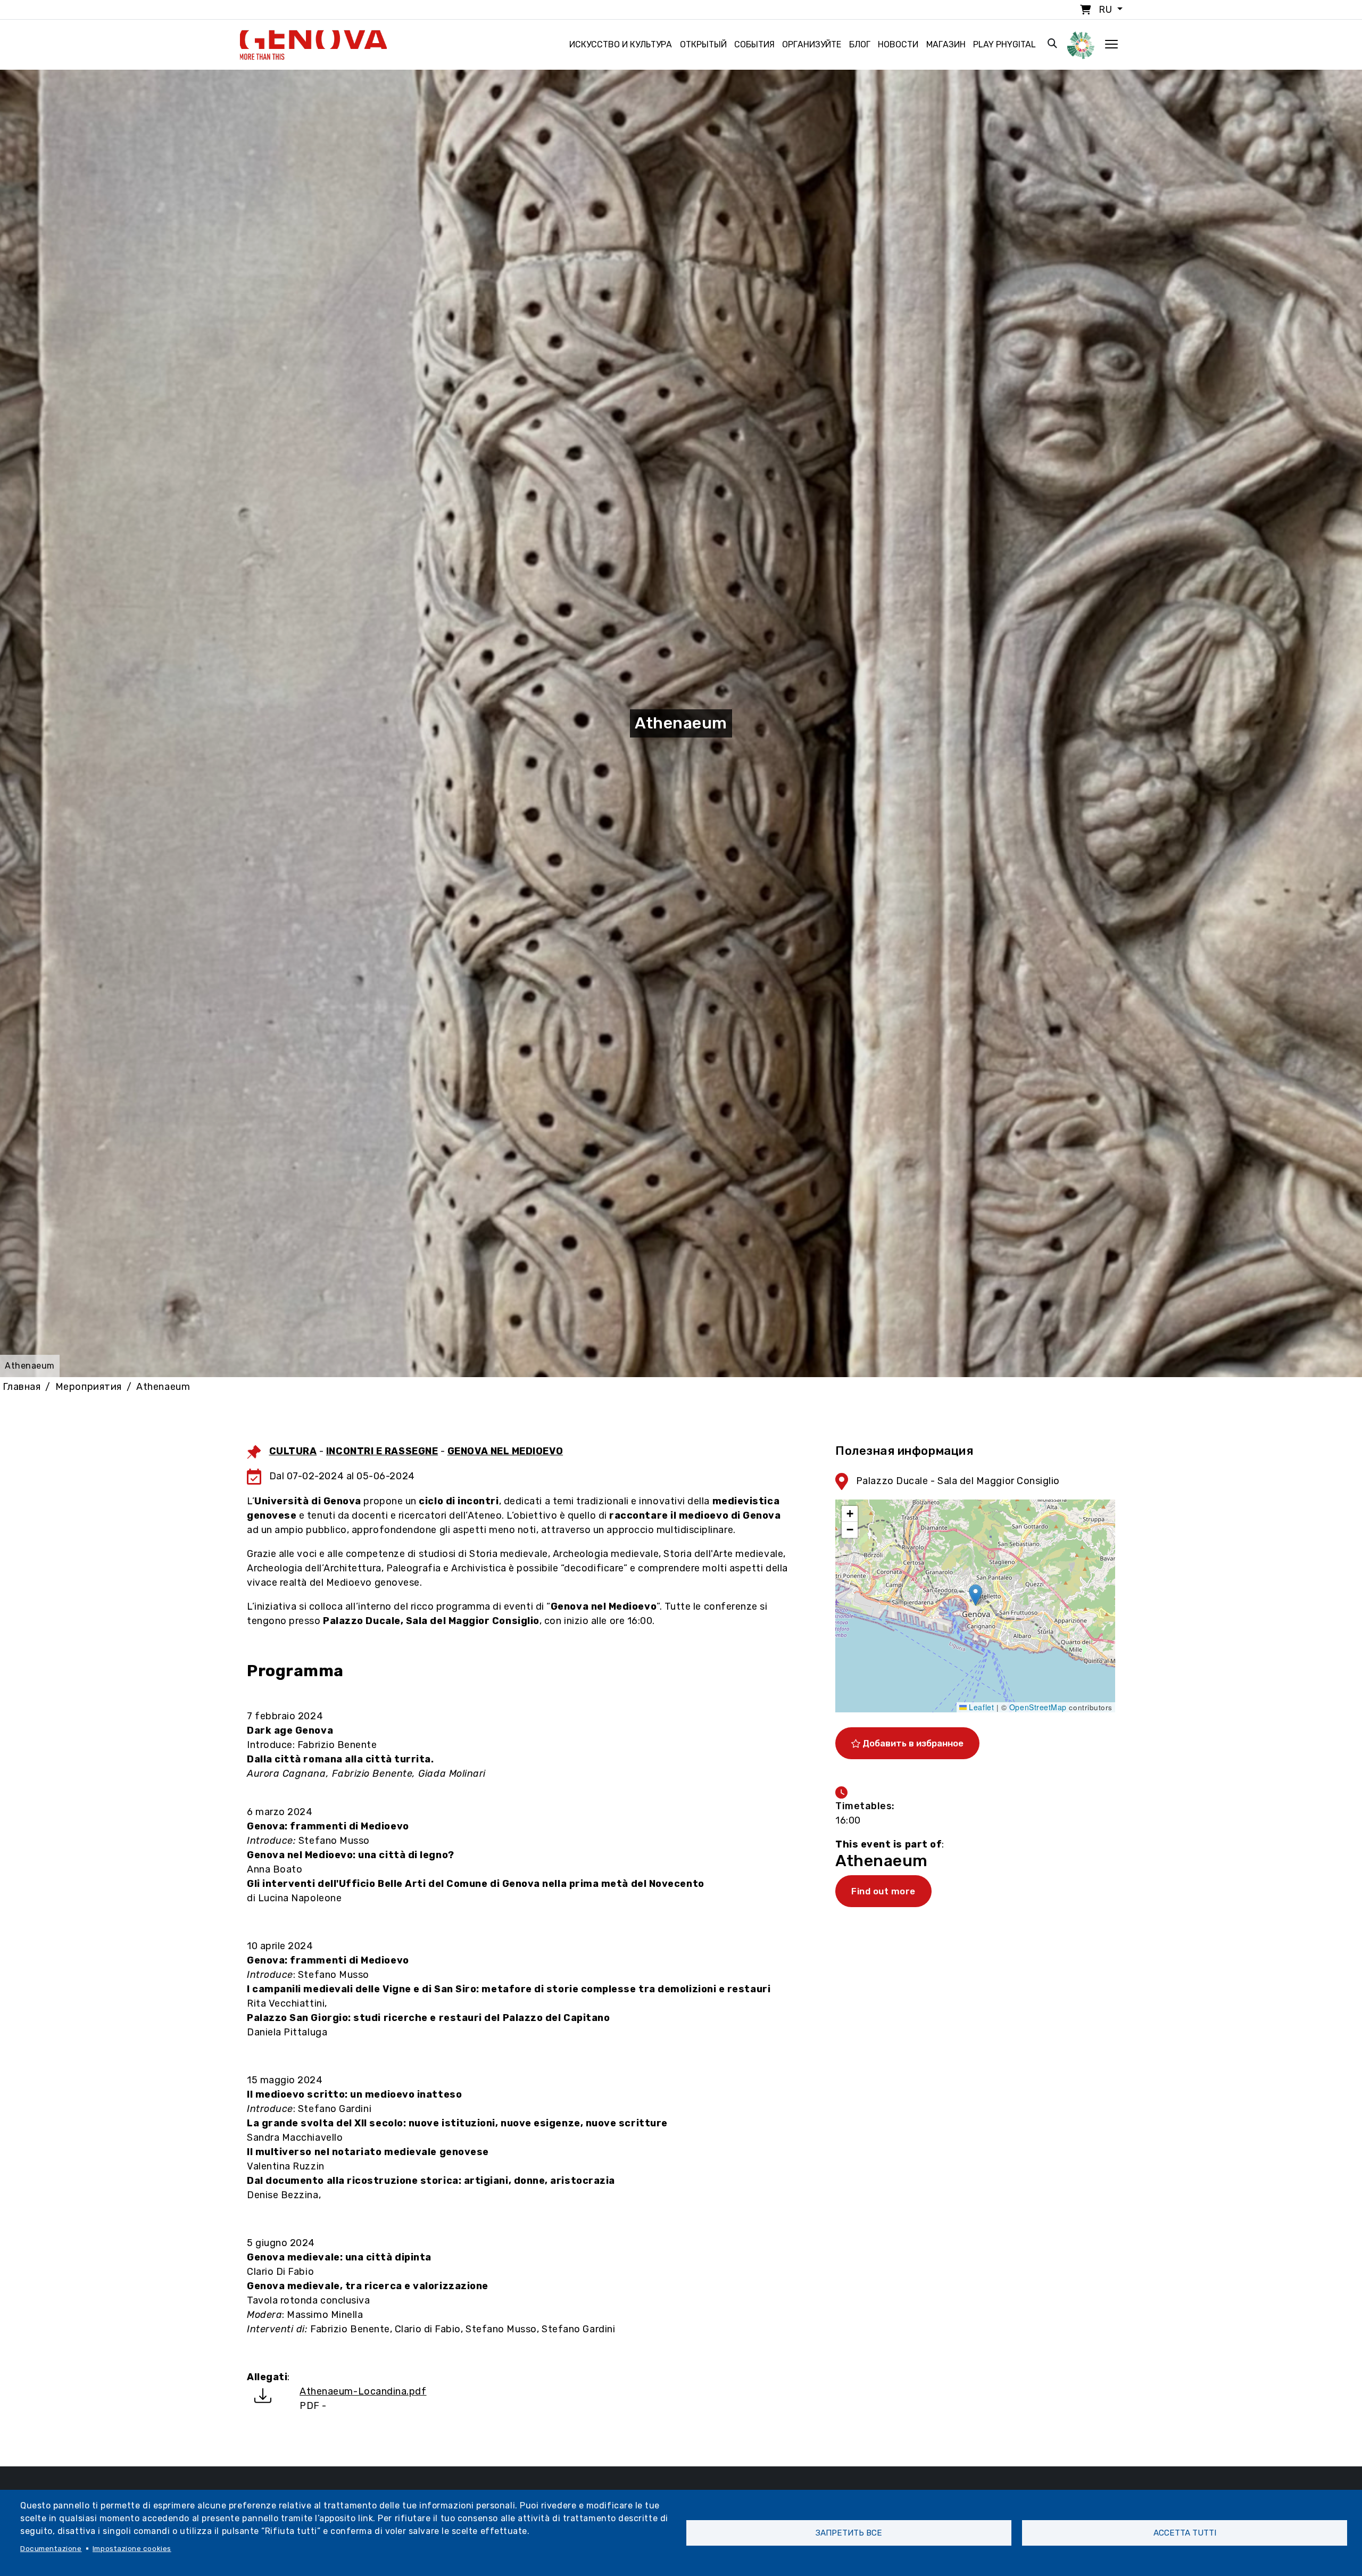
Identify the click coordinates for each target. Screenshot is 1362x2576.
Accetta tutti (1185, 2533)
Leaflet (980, 1707)
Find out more (883, 1891)
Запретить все (849, 2533)
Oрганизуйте (812, 44)
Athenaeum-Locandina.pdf (363, 2391)
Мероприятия (89, 1387)
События (754, 44)
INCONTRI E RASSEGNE (382, 1451)
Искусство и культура (621, 44)
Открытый (703, 44)
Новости (898, 44)
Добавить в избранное (912, 1743)
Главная (22, 1387)
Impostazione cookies (132, 2548)
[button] (975, 1595)
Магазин (946, 44)
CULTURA (293, 1451)
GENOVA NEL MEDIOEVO (505, 1451)
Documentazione (51, 2548)
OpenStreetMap (1038, 1707)
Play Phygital (1004, 44)
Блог (860, 44)
